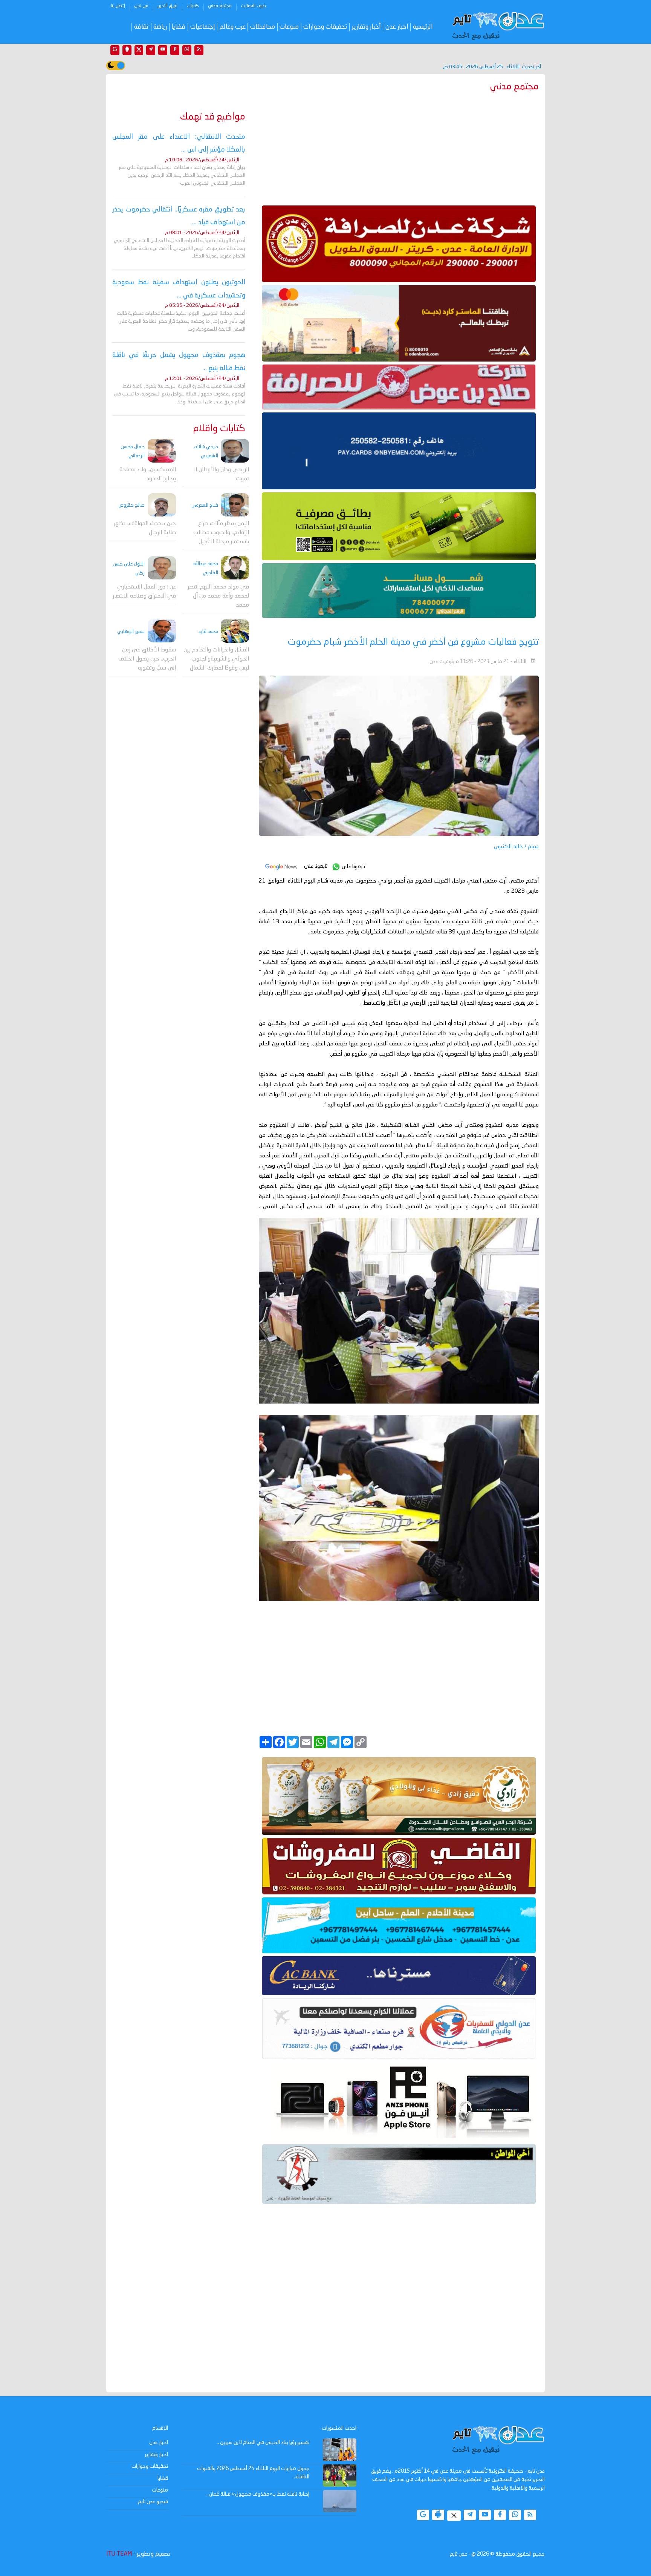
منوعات (289, 27)
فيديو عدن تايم (153, 2502)
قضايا (178, 27)
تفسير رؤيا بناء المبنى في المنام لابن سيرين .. (263, 2443)
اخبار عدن (397, 27)
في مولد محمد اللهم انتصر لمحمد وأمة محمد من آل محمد (218, 596)
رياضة (160, 27)
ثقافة (141, 27)
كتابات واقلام (219, 429)
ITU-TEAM (119, 2554)
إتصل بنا (118, 6)
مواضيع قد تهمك (213, 117)
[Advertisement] (399, 147)
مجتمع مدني (220, 6)
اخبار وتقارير (156, 2455)
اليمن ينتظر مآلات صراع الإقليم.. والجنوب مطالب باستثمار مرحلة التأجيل (221, 533)
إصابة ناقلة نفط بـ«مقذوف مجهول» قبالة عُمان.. (258, 2494)
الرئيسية (423, 27)
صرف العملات (253, 6)
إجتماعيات (203, 27)
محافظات (263, 27)
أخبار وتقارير (366, 27)
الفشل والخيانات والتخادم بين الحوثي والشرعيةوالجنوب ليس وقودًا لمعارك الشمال (216, 659)
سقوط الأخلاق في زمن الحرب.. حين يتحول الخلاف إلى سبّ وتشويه (147, 659)
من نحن (141, 6)
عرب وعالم (233, 27)
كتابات (193, 6)
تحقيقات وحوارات (325, 27)
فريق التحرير (167, 6)
